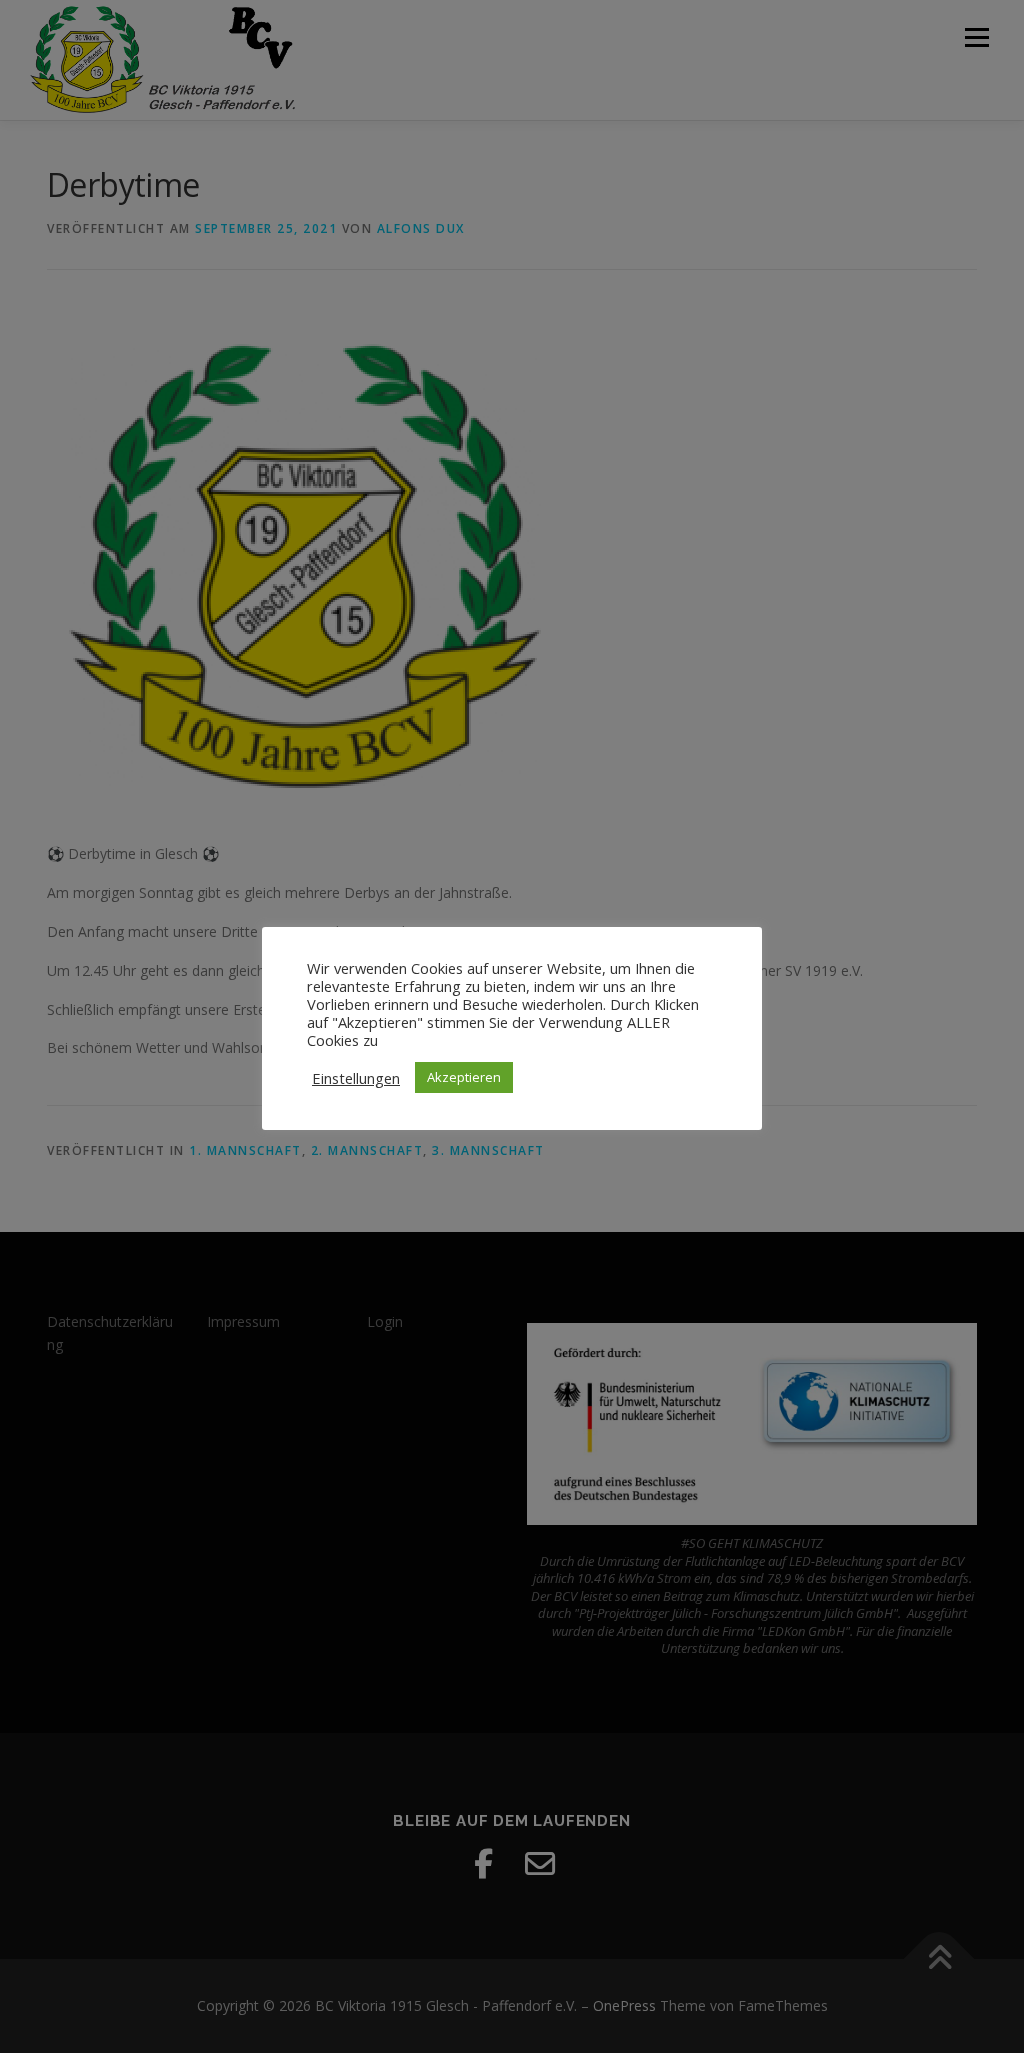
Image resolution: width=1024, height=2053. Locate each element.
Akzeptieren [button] (464, 1077)
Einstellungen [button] (356, 1078)
